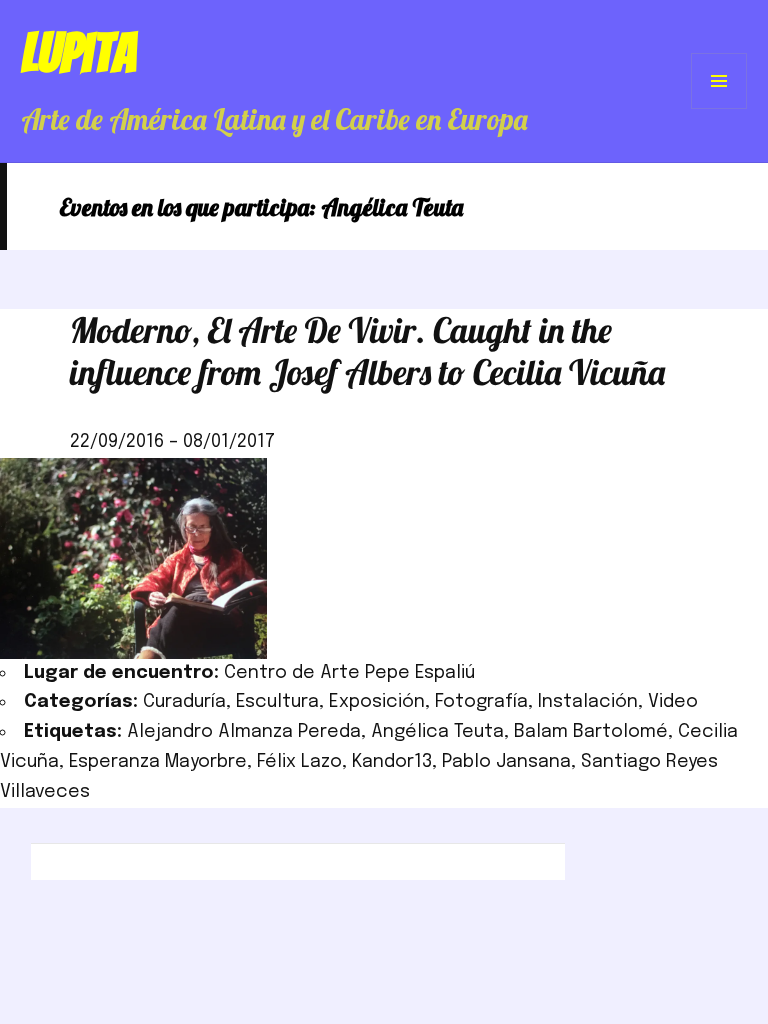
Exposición (377, 702)
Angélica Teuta (437, 732)
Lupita (78, 53)
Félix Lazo (299, 762)
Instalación (588, 702)
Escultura (277, 702)
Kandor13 (392, 762)
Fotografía (481, 702)
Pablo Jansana (506, 762)
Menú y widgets (719, 108)
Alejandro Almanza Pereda (244, 732)
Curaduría (184, 702)
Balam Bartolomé (591, 732)
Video (673, 702)
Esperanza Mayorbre (158, 762)
